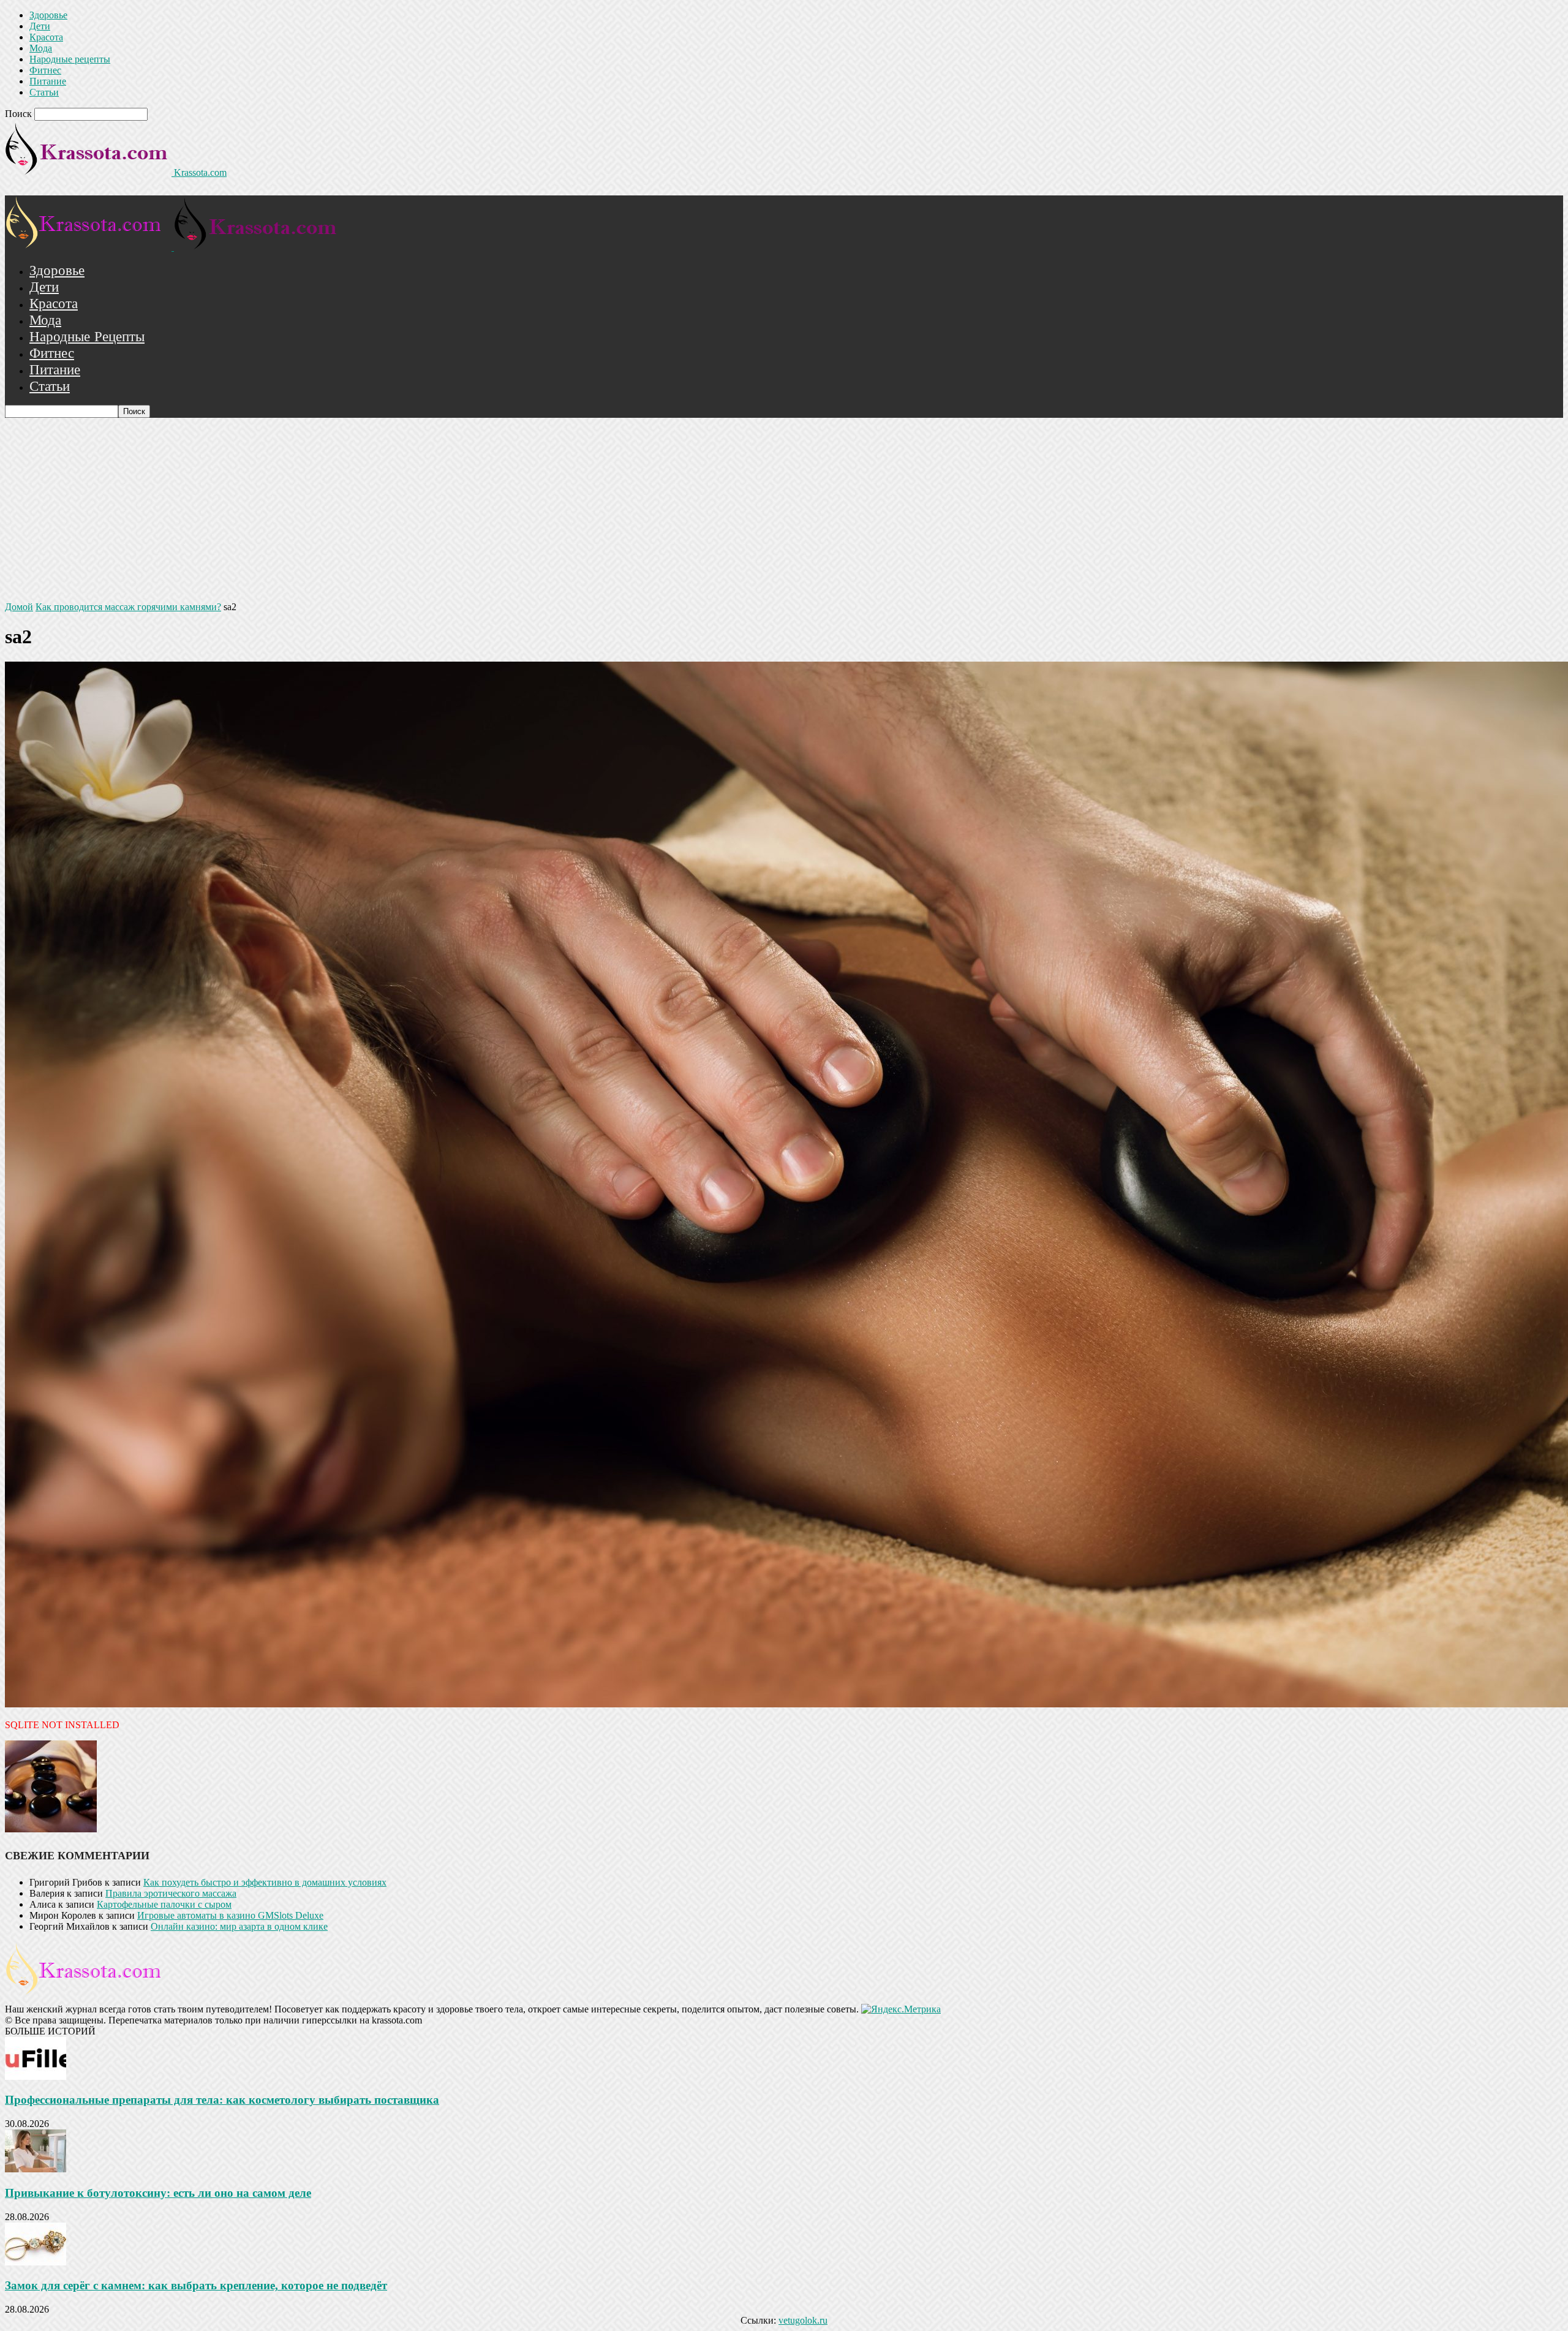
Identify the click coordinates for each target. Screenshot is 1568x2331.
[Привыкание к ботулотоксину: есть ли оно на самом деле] (36, 2169)
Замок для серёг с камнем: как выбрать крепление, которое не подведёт (196, 2285)
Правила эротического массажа (171, 1893)
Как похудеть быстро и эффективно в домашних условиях (265, 1882)
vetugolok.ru (803, 2320)
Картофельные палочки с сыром (164, 1904)
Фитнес (45, 70)
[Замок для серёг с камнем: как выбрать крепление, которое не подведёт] (36, 2262)
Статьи (44, 92)
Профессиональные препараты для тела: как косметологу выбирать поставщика (222, 2100)
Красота (46, 37)
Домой (19, 607)
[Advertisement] (784, 510)
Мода (41, 48)
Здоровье (48, 15)
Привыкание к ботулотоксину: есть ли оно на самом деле (158, 2193)
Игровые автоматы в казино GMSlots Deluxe (230, 1915)
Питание (48, 81)
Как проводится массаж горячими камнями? (128, 607)
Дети (40, 26)
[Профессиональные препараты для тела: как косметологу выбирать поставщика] (36, 2076)
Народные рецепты (70, 59)
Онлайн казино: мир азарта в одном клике (239, 1926)
